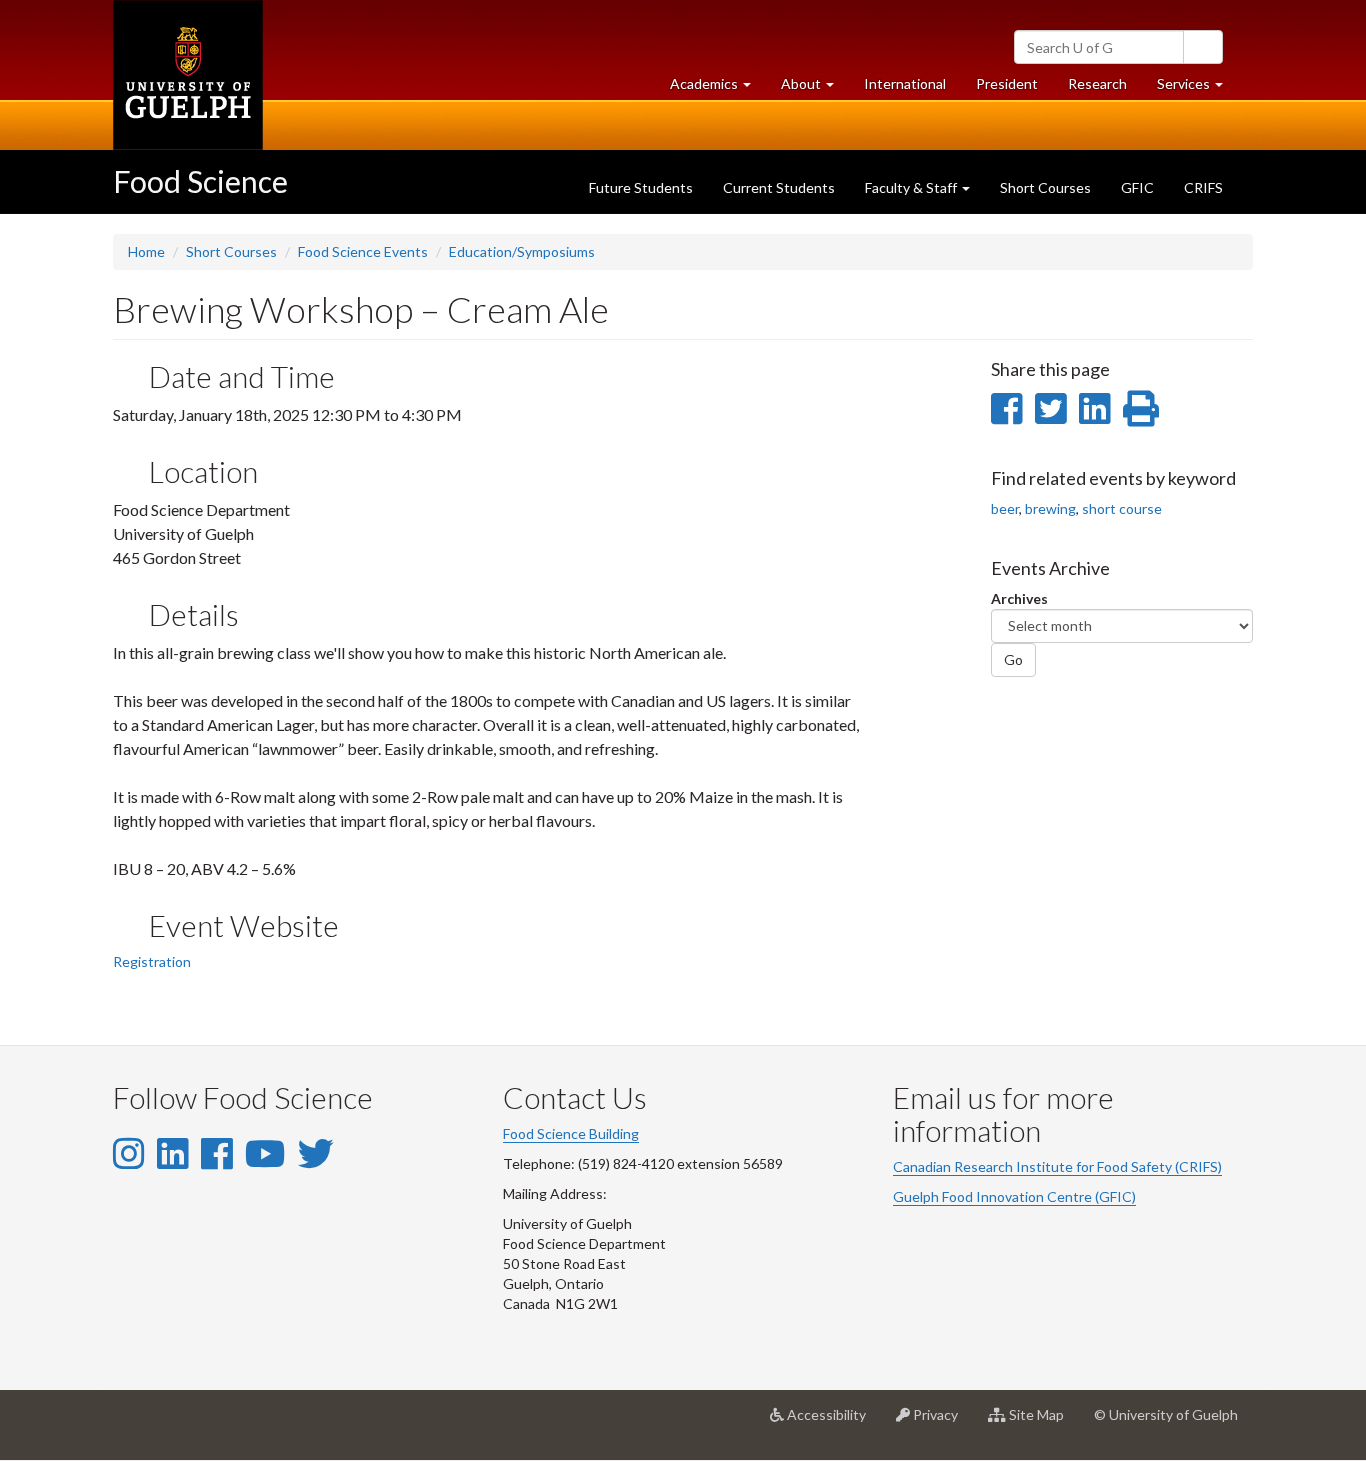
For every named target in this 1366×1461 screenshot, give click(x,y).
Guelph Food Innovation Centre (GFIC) (1014, 1196)
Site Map (1042, 1422)
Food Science (200, 181)
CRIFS (1203, 187)
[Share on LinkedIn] (1094, 408)
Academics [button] (718, 89)
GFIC (1137, 187)
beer (1005, 508)
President (1007, 83)
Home (146, 251)
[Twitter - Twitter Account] (316, 1153)
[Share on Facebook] (1006, 408)
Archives (1019, 598)
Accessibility (832, 1422)
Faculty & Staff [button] (912, 187)
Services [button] (1197, 89)
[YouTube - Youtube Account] (265, 1153)
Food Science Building (571, 1133)
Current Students (779, 187)
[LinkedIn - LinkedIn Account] (172, 1153)
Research (1105, 89)
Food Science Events (363, 251)
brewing (1050, 508)
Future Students (641, 187)
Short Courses (1045, 187)
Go (1013, 659)
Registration (152, 961)
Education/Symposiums (522, 251)
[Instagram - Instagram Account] (128, 1153)
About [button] (815, 89)
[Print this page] (1141, 408)
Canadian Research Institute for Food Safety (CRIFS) (1057, 1166)
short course (1122, 508)
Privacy (941, 1422)
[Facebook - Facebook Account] (216, 1153)
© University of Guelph (1166, 1414)
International (905, 83)
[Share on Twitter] (1050, 408)
